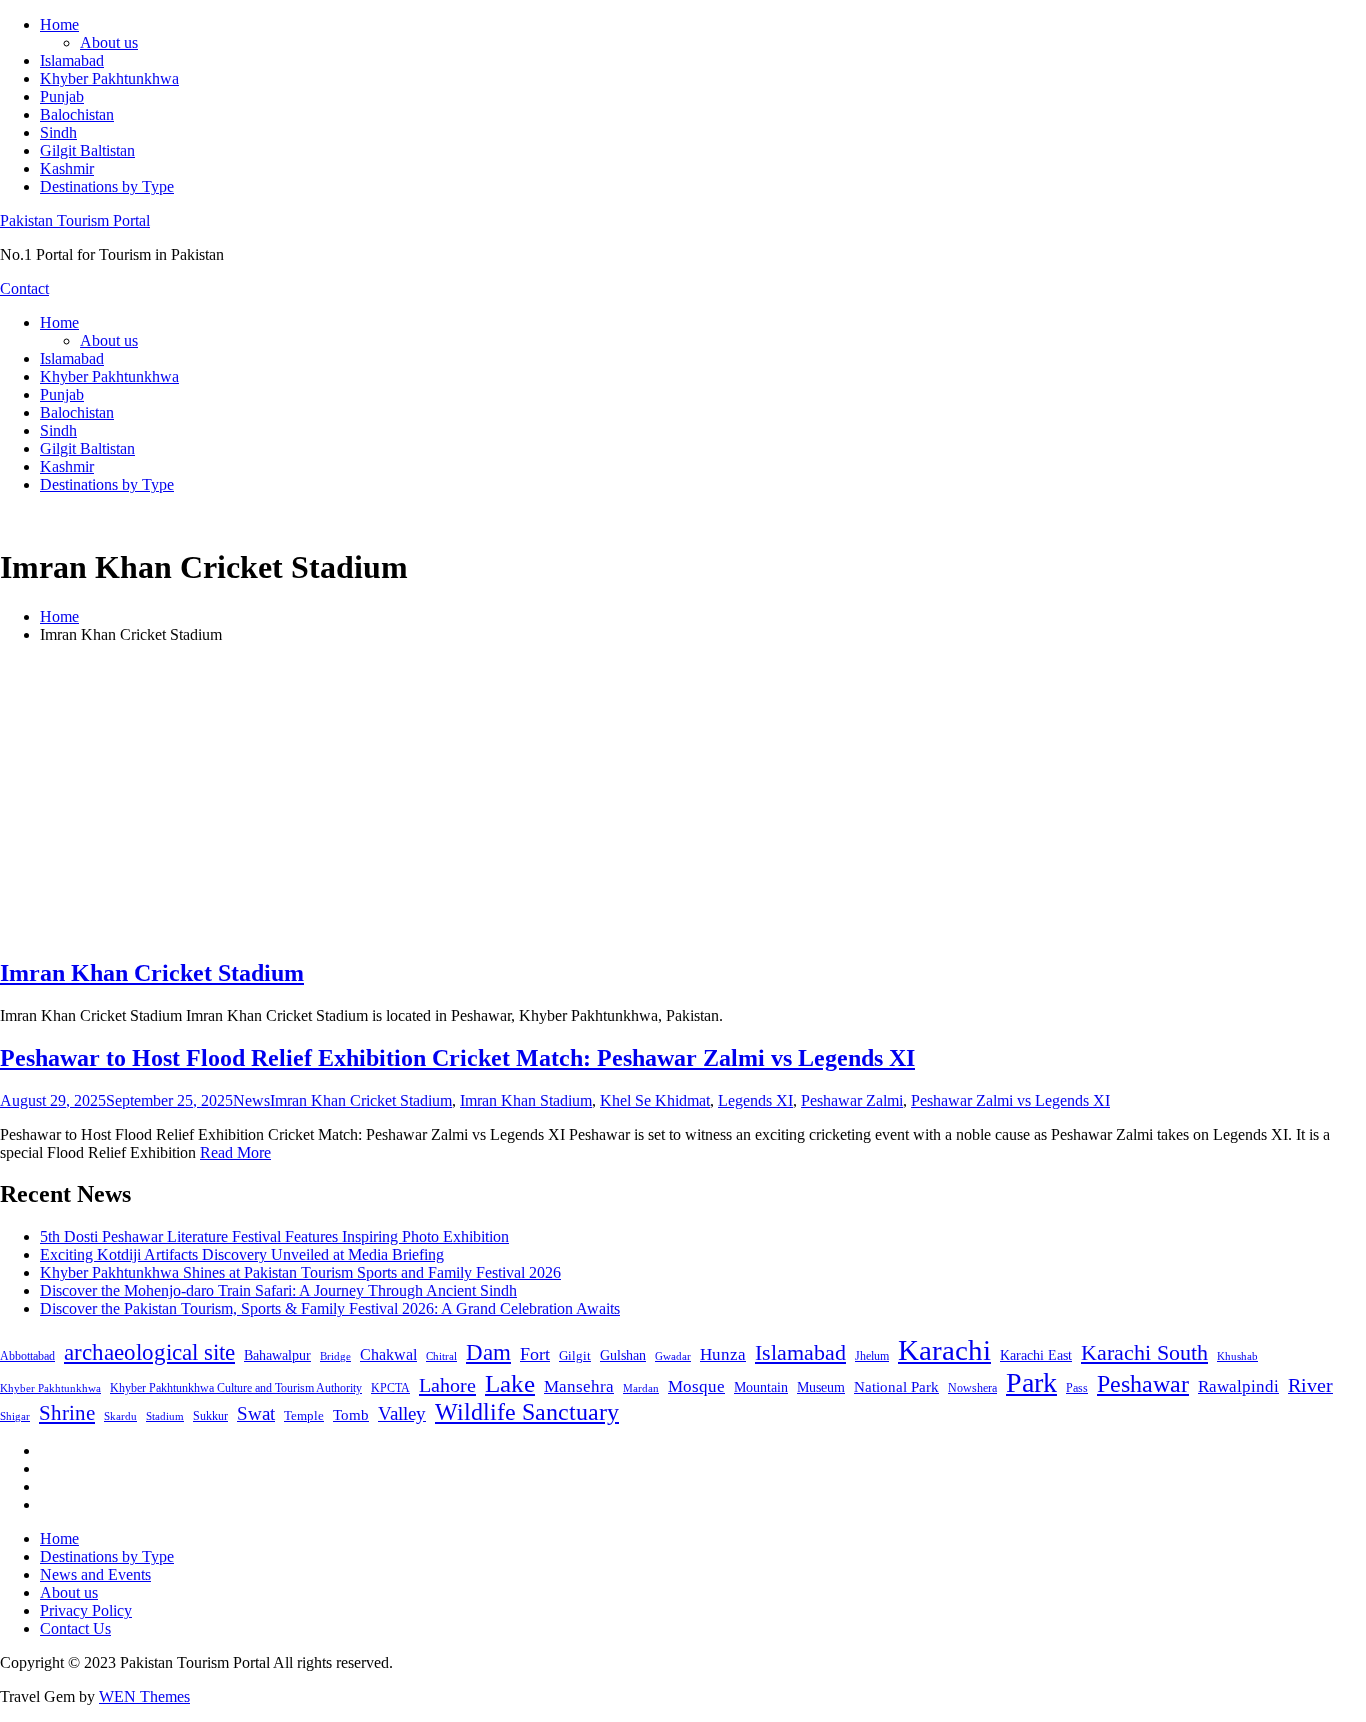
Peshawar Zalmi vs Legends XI (1010, 1100)
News (251, 1100)
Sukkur (210, 1416)
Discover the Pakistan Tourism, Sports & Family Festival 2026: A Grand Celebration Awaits (330, 1308)
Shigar (15, 1416)
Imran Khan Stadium (526, 1100)
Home (59, 24)
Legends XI (755, 1100)
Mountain (761, 1387)
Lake (510, 1383)
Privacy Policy (86, 1610)
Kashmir (67, 168)
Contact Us (75, 1628)
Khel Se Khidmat (655, 1100)
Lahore (447, 1385)
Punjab (62, 96)
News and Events (95, 1574)
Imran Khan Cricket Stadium (152, 973)
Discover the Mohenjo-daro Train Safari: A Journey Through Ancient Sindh (278, 1290)
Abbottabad (27, 1356)
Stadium (165, 1416)
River (1310, 1385)
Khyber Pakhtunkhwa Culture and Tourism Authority (236, 1388)
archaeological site (149, 1352)
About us (109, 42)
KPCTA (390, 1388)
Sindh (58, 132)
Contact (24, 288)
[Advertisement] (683, 800)
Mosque (696, 1386)
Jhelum (872, 1356)
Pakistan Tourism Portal (75, 220)
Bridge (335, 1356)
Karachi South (1144, 1353)
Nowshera (972, 1388)
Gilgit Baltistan (87, 150)
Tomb (351, 1415)
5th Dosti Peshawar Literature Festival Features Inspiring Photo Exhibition (274, 1236)
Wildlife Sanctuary (527, 1412)
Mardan (641, 1388)
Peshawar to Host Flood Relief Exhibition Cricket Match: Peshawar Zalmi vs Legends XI (457, 1058)
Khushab (1237, 1356)
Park (1031, 1382)
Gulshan (623, 1355)
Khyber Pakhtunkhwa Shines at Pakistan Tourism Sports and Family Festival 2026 (300, 1272)
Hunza (723, 1354)
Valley (402, 1413)
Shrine (67, 1413)
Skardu (120, 1416)
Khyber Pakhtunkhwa (109, 78)
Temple (304, 1415)
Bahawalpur (277, 1355)
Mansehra (579, 1386)
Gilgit (575, 1355)
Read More (235, 1152)
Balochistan (77, 114)
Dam (488, 1352)
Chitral (441, 1356)
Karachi (944, 1350)
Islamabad (72, 60)
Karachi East (1036, 1355)
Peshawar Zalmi (852, 1100)
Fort (535, 1354)
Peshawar (1143, 1384)
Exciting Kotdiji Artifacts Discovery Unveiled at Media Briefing (242, 1254)
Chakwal (388, 1354)
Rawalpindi (1238, 1386)
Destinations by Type (107, 186)
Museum (821, 1387)
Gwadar (673, 1356)
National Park (896, 1387)
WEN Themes (144, 1696)
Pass (1077, 1388)
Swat (256, 1413)
